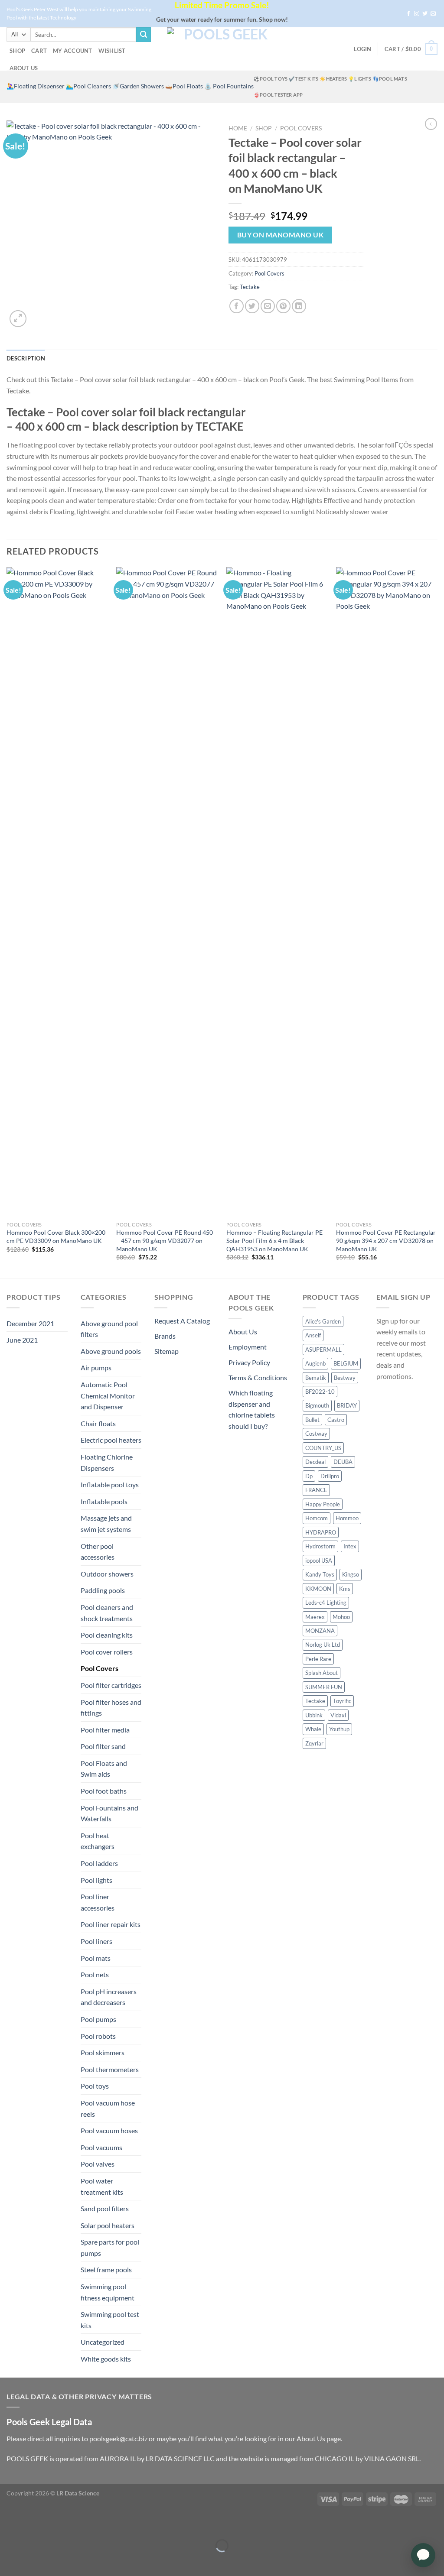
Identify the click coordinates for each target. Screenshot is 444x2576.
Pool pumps (98, 2019)
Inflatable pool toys (110, 1484)
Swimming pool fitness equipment (108, 2292)
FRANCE (316, 1490)
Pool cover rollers (107, 1652)
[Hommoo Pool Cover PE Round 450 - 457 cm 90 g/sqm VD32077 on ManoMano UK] (167, 892)
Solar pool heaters (108, 2225)
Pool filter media (105, 1730)
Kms (345, 1589)
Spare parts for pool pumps (110, 2247)
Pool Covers (301, 128)
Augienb (315, 1363)
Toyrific (342, 1701)
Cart (39, 51)
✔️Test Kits (304, 79)
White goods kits (106, 2359)
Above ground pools (111, 1351)
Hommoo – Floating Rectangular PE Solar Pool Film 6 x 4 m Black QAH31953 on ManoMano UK (274, 1240)
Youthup (339, 1729)
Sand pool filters (105, 2208)
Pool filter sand (103, 1746)
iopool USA (319, 1561)
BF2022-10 (320, 1392)
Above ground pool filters (109, 1329)
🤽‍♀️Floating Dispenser (36, 86)
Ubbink (314, 1715)
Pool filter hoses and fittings (111, 1708)
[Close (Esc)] (8, 2524)
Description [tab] (26, 358)
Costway (316, 1434)
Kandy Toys (320, 1574)
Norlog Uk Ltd (323, 1645)
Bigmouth (317, 1405)
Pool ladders (99, 1863)
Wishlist (112, 51)
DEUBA (343, 1462)
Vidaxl (338, 1715)
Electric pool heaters (111, 1440)
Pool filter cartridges (111, 1685)
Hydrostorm (320, 1546)
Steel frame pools (106, 2269)
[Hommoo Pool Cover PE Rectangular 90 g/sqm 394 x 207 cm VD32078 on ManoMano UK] (387, 892)
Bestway (345, 1378)
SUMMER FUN (324, 1687)
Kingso (351, 1574)
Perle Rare (318, 1659)
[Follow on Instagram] (417, 14)
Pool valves (98, 2164)
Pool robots (98, 2036)
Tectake (250, 287)
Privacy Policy (249, 1362)
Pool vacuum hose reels (108, 2108)
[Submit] (144, 35)
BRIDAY (347, 1405)
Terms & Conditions (258, 1377)
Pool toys (95, 2086)
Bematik (316, 1378)
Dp (309, 1476)
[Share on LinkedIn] (299, 306)
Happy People (323, 1504)
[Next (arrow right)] (34, 2561)
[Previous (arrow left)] (8, 2561)
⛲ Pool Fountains (229, 86)
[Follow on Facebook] (408, 14)
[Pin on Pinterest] (283, 306)
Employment (248, 1347)
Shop (17, 51)
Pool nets (95, 1974)
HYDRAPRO (321, 1532)
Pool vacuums (101, 2147)
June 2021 (22, 1340)
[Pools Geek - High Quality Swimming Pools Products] (222, 49)
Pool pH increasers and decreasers (109, 1997)
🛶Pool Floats (184, 86)
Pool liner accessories (98, 1902)
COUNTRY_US (323, 1448)
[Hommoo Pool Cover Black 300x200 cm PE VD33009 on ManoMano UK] (57, 892)
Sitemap (166, 1351)
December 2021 (30, 1323)
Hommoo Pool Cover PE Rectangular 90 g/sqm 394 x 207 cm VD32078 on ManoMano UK (386, 1240)
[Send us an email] (433, 14)
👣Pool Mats (390, 79)
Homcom (317, 1518)
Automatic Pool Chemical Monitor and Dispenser (108, 1395)
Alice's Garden (323, 1321)
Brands (165, 1336)
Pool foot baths (104, 1791)
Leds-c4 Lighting (326, 1603)
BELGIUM (346, 1363)
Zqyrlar (314, 1743)
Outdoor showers (107, 1574)
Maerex (315, 1617)
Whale (313, 1729)
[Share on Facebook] (237, 306)
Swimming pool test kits (110, 2320)
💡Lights (360, 79)
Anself (313, 1335)
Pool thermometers (110, 2069)
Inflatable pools (104, 1501)
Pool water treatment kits (102, 2186)
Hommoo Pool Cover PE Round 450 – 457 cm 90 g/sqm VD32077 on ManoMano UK (165, 1240)
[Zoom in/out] (34, 2524)
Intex (350, 1546)
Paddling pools (103, 1590)
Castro (336, 1420)
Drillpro (330, 1476)
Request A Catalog (182, 1321)
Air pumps (96, 1367)
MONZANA (320, 1631)
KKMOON (318, 1589)
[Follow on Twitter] (425, 14)
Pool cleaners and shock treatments (107, 1613)
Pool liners (96, 1941)
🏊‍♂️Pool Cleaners (88, 86)
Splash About (322, 1673)
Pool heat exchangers (98, 1841)
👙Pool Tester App (278, 95)
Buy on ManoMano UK (280, 235)
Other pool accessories (98, 1552)
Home (238, 128)
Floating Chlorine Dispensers (107, 1462)
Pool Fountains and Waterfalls (109, 1813)
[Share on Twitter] (252, 306)
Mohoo (341, 1617)
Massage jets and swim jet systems (106, 1523)
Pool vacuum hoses (109, 2130)
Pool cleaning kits (107, 1635)
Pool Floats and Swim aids (104, 1769)
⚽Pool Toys (271, 79)
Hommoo (347, 1518)
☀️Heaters (333, 79)
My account (73, 51)
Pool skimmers (103, 2052)
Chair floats (98, 1423)
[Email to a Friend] (268, 306)
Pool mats (96, 1958)
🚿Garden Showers (138, 86)
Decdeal (315, 1462)
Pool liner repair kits (111, 1924)
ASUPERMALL (323, 1350)
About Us (24, 68)
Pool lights (96, 1880)
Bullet (312, 1420)
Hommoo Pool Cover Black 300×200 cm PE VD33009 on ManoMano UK (56, 1236)
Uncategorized (103, 2342)
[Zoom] (18, 319)
